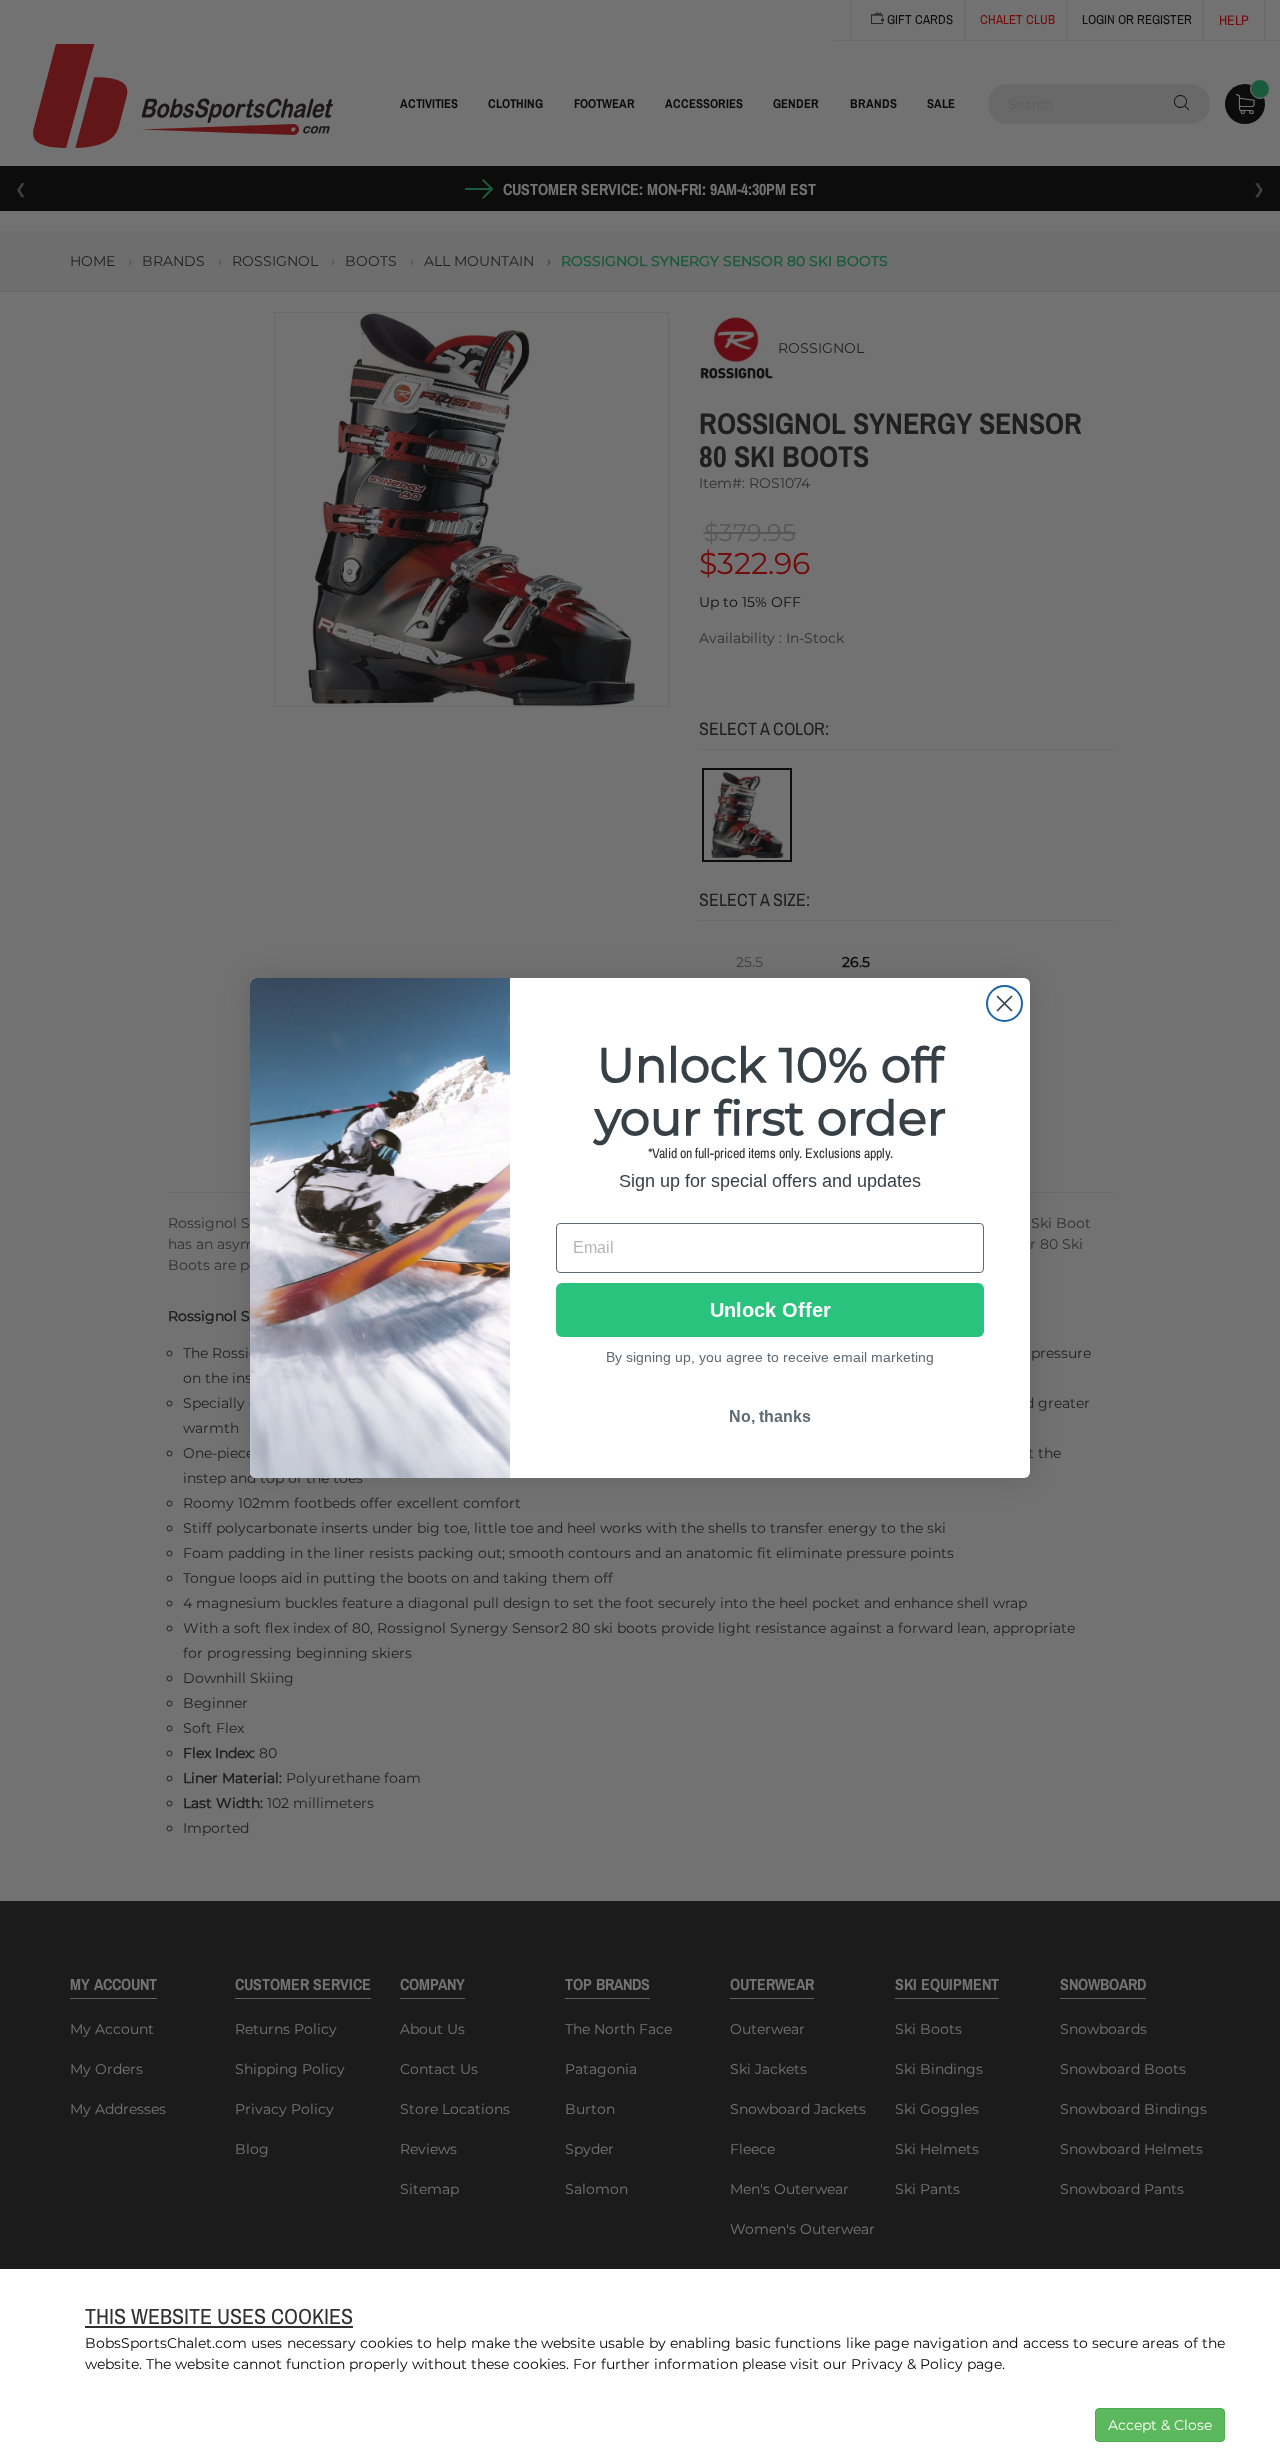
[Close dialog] (1004, 1003)
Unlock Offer (770, 1310)
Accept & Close (1160, 2425)
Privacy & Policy (907, 2364)
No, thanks (770, 1416)
